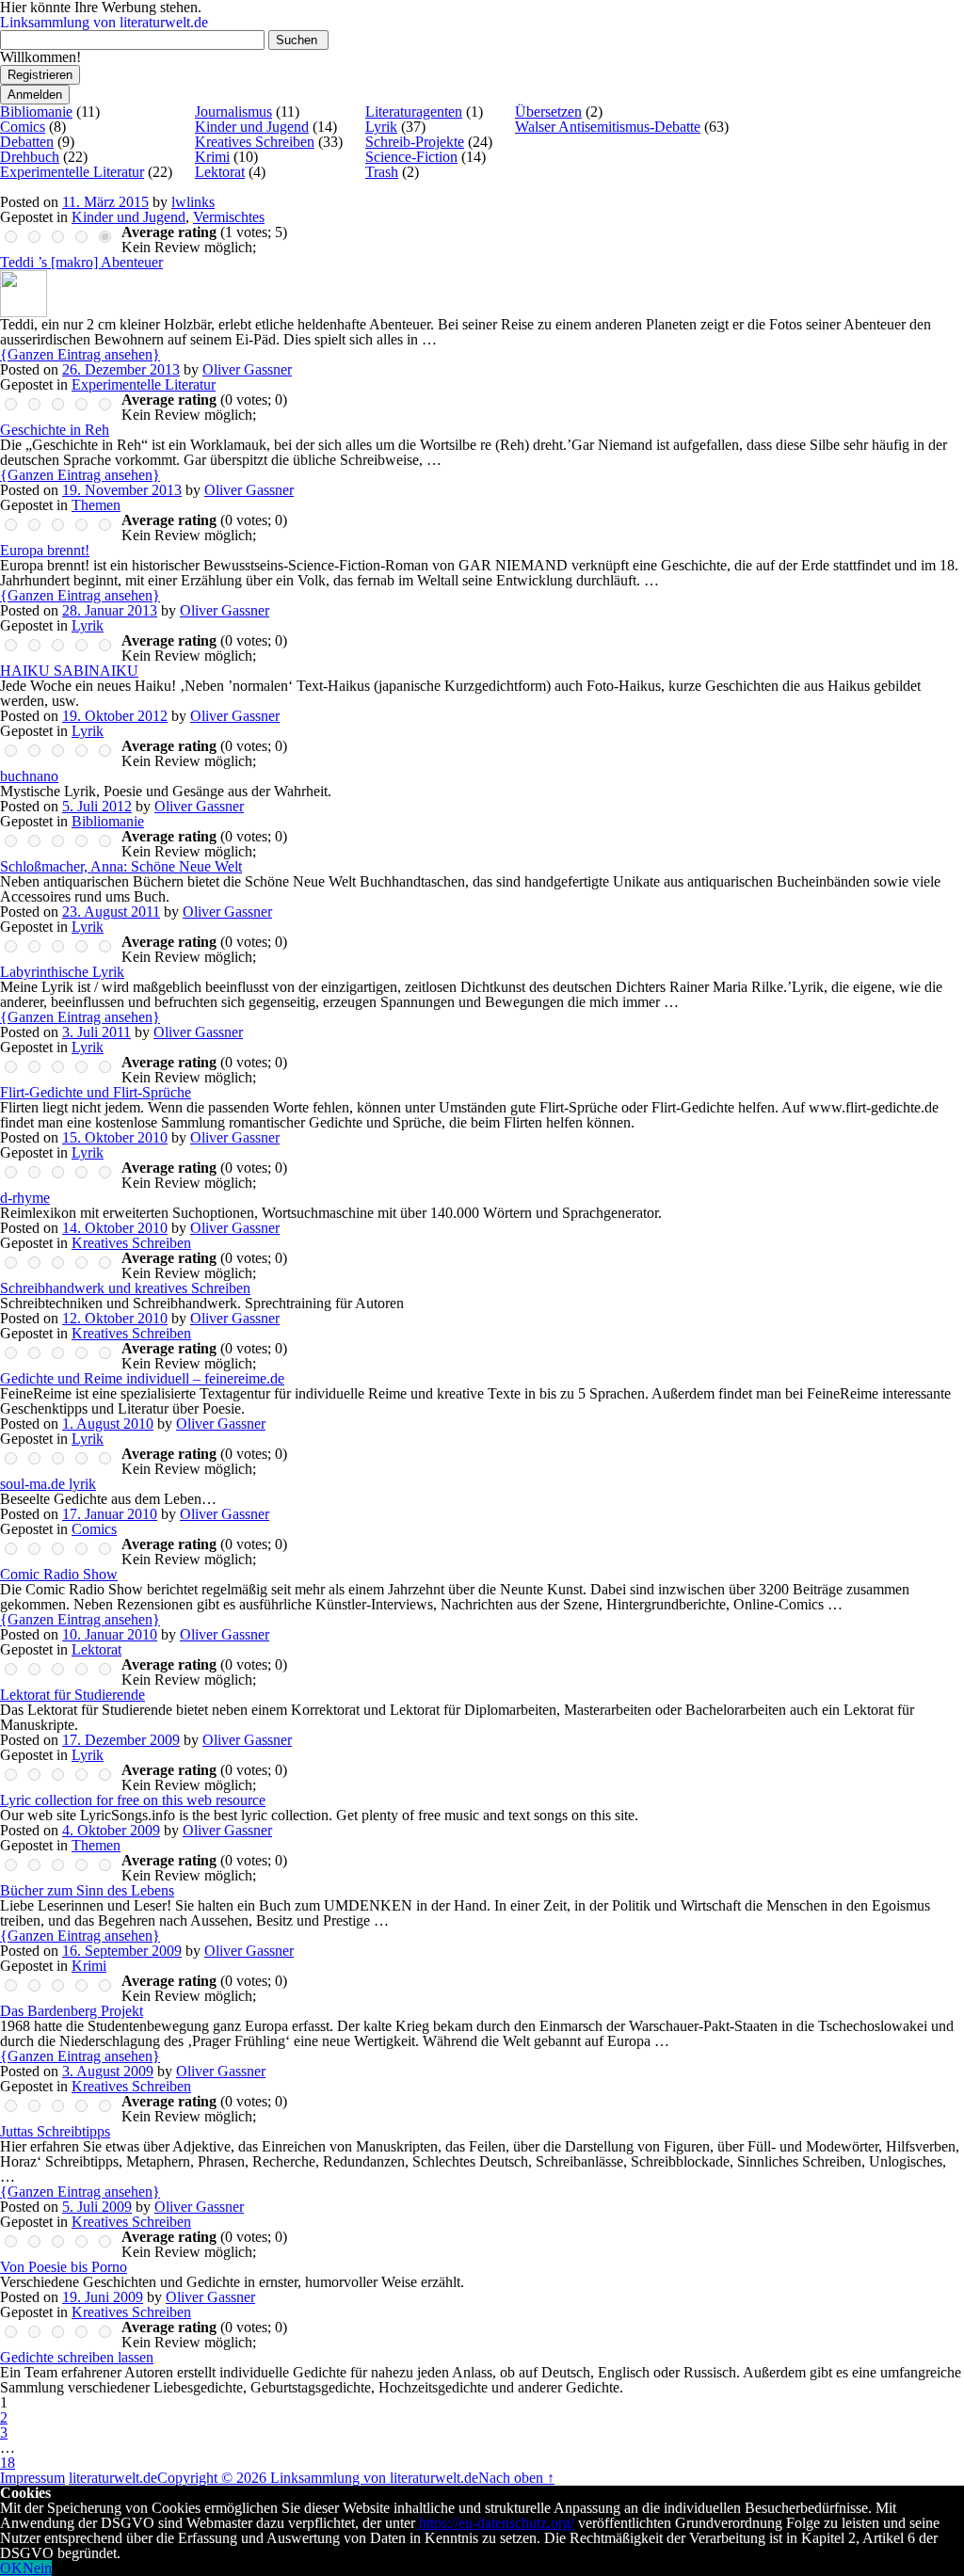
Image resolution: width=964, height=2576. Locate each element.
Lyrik (381, 127)
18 (8, 2463)
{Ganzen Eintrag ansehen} (80, 354)
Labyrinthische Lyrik (62, 972)
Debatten (27, 142)
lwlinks (193, 202)
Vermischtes (229, 217)
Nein (37, 2568)
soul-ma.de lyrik (48, 1484)
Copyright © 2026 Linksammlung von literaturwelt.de (318, 2478)
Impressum (32, 2478)
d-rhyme (25, 1198)
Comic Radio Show (59, 1574)
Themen (96, 505)
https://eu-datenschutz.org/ (497, 2523)
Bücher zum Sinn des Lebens (87, 1890)
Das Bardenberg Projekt (72, 2011)
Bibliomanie (36, 112)
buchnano (29, 776)
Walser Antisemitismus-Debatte (608, 127)
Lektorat (220, 172)
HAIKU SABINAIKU (69, 671)
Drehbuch (30, 157)
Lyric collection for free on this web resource (133, 1800)
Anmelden (35, 95)
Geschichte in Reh (55, 430)
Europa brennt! (45, 550)
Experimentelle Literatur (72, 172)
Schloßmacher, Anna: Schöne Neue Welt (121, 866)
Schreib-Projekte (415, 142)
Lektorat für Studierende (72, 1695)
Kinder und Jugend (252, 127)
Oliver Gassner (247, 369)
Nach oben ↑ (516, 2478)
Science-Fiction (411, 157)
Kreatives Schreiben (255, 142)
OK (11, 2568)
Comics (23, 127)
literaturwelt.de (113, 2478)
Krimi (212, 157)
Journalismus (233, 112)
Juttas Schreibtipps (55, 2131)
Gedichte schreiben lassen (77, 2357)
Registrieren (40, 75)
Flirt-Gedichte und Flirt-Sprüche (96, 1092)
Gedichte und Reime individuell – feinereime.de (142, 1378)
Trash (382, 172)
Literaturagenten (414, 112)
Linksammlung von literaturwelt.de (104, 22)
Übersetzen (548, 112)
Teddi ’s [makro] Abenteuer (81, 262)
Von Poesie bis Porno (64, 2267)
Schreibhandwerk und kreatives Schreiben (125, 1288)
